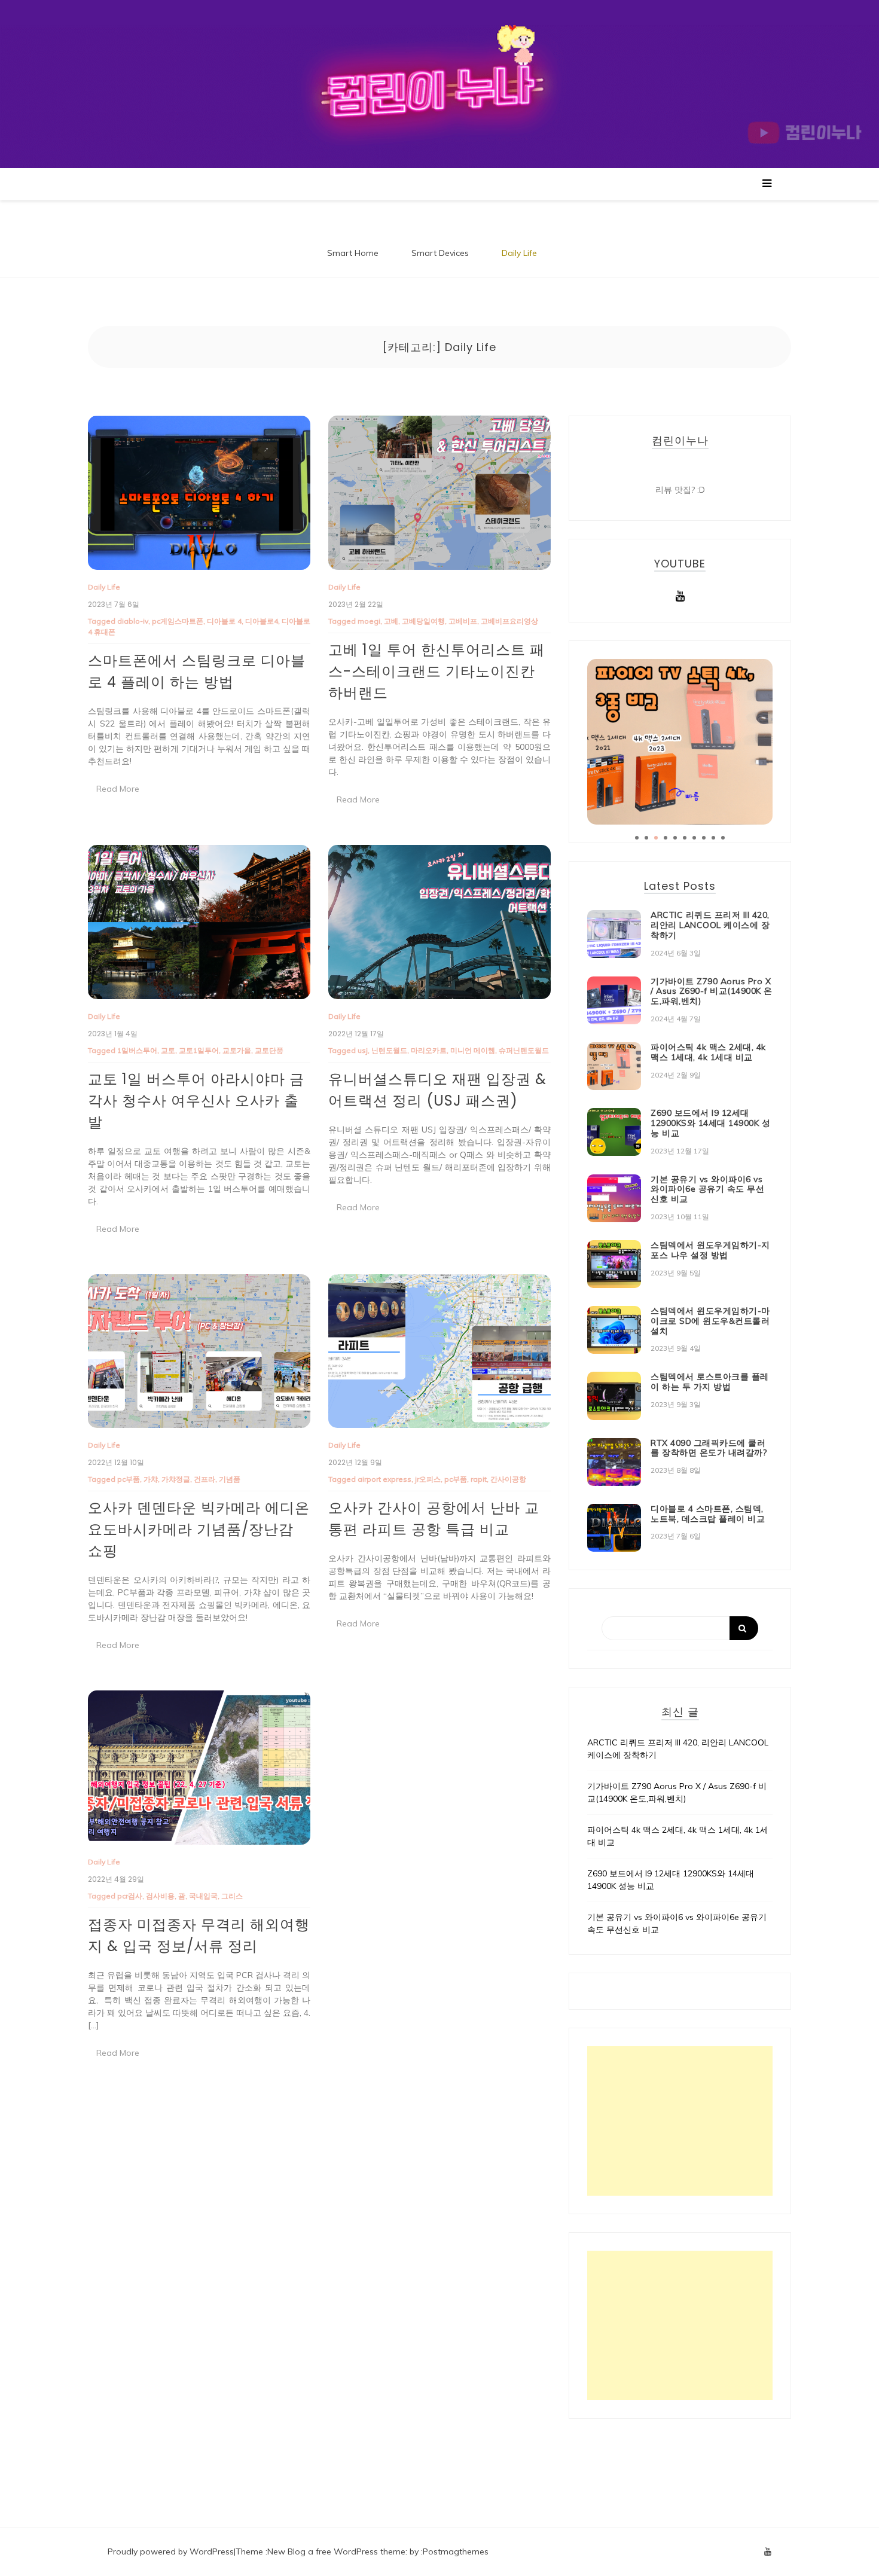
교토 (168, 1050)
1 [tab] (637, 838)
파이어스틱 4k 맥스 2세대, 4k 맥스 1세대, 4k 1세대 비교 (708, 1052)
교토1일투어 (199, 1050)
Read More (118, 789)
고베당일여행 (423, 621)
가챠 (151, 1479)
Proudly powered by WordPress (171, 2551)
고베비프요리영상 (509, 621)
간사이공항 (508, 1479)
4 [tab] (666, 838)
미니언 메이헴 (473, 1050)
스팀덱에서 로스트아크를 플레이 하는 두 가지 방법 (710, 1382)
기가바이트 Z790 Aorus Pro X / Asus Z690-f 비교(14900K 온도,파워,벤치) (712, 991)
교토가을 (237, 1050)
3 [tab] (656, 838)
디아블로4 (262, 621)
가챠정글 (176, 1479)
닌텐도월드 (389, 1050)
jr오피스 (428, 1479)
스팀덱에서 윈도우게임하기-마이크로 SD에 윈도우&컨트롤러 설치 (710, 1321)
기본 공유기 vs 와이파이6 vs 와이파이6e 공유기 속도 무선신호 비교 (707, 1189)
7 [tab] (694, 838)
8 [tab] (704, 838)
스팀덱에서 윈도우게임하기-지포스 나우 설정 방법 (710, 1250)
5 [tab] (675, 838)
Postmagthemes (456, 2551)
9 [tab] (713, 838)
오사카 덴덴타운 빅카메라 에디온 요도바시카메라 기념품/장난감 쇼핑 (199, 1529)
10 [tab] (723, 838)
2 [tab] (646, 838)
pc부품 (129, 1479)
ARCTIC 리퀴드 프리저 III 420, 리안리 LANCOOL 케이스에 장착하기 (710, 925)
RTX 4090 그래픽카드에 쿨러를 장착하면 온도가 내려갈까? (709, 1448)
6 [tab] (685, 838)
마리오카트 (429, 1050)
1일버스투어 (137, 1050)
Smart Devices (440, 253)
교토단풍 (269, 1050)
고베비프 (463, 621)
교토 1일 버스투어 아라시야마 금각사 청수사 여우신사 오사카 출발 (196, 1101)
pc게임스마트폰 (178, 621)
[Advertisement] (680, 2121)
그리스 (232, 1896)
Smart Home (353, 253)
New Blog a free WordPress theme (336, 2551)
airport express (384, 1479)
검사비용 (160, 1896)
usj (363, 1050)
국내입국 (203, 1896)
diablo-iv (133, 621)
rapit (479, 1479)
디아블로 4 (224, 621)
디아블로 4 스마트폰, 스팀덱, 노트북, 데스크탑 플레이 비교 (708, 1514)
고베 (391, 621)
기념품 (230, 1479)
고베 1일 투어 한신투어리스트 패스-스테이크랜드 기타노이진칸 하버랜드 (437, 671)
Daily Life (519, 253)
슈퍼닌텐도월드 (524, 1050)
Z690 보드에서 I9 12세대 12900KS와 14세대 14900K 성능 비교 (710, 1123)
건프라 (205, 1479)
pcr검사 (130, 1896)
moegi (369, 621)
